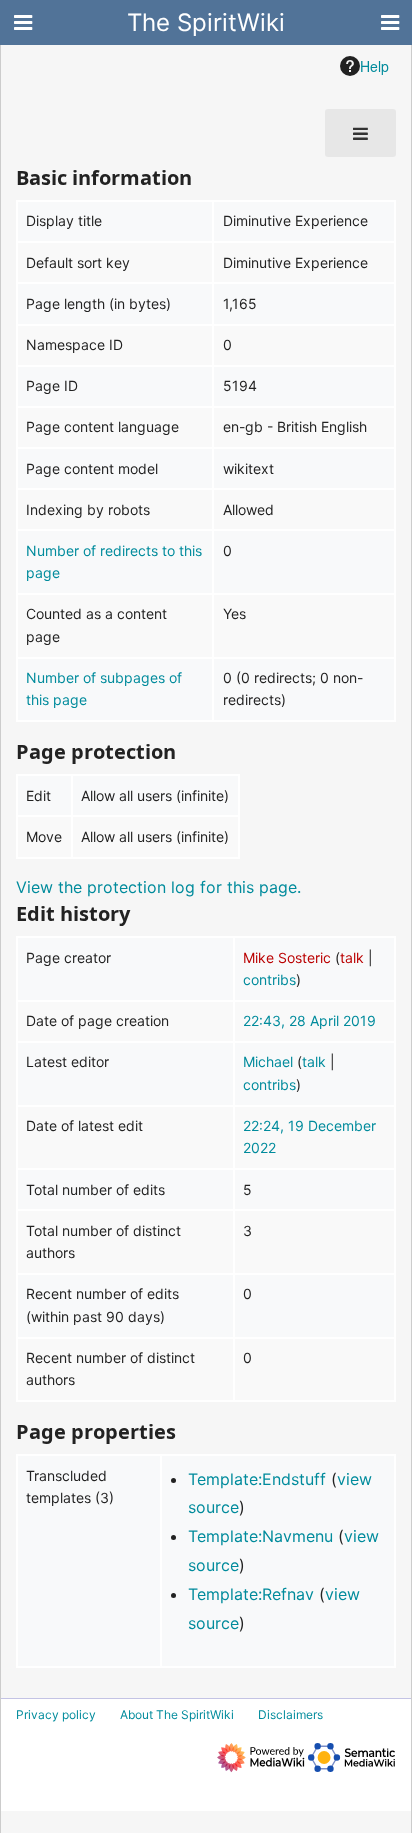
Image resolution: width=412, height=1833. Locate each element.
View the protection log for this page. (158, 887)
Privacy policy (56, 1714)
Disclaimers (290, 1714)
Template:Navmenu (260, 1536)
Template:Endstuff (257, 1479)
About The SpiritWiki (177, 1714)
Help (374, 66)
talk (352, 957)
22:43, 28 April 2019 (309, 1020)
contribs (269, 979)
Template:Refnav (251, 1594)
